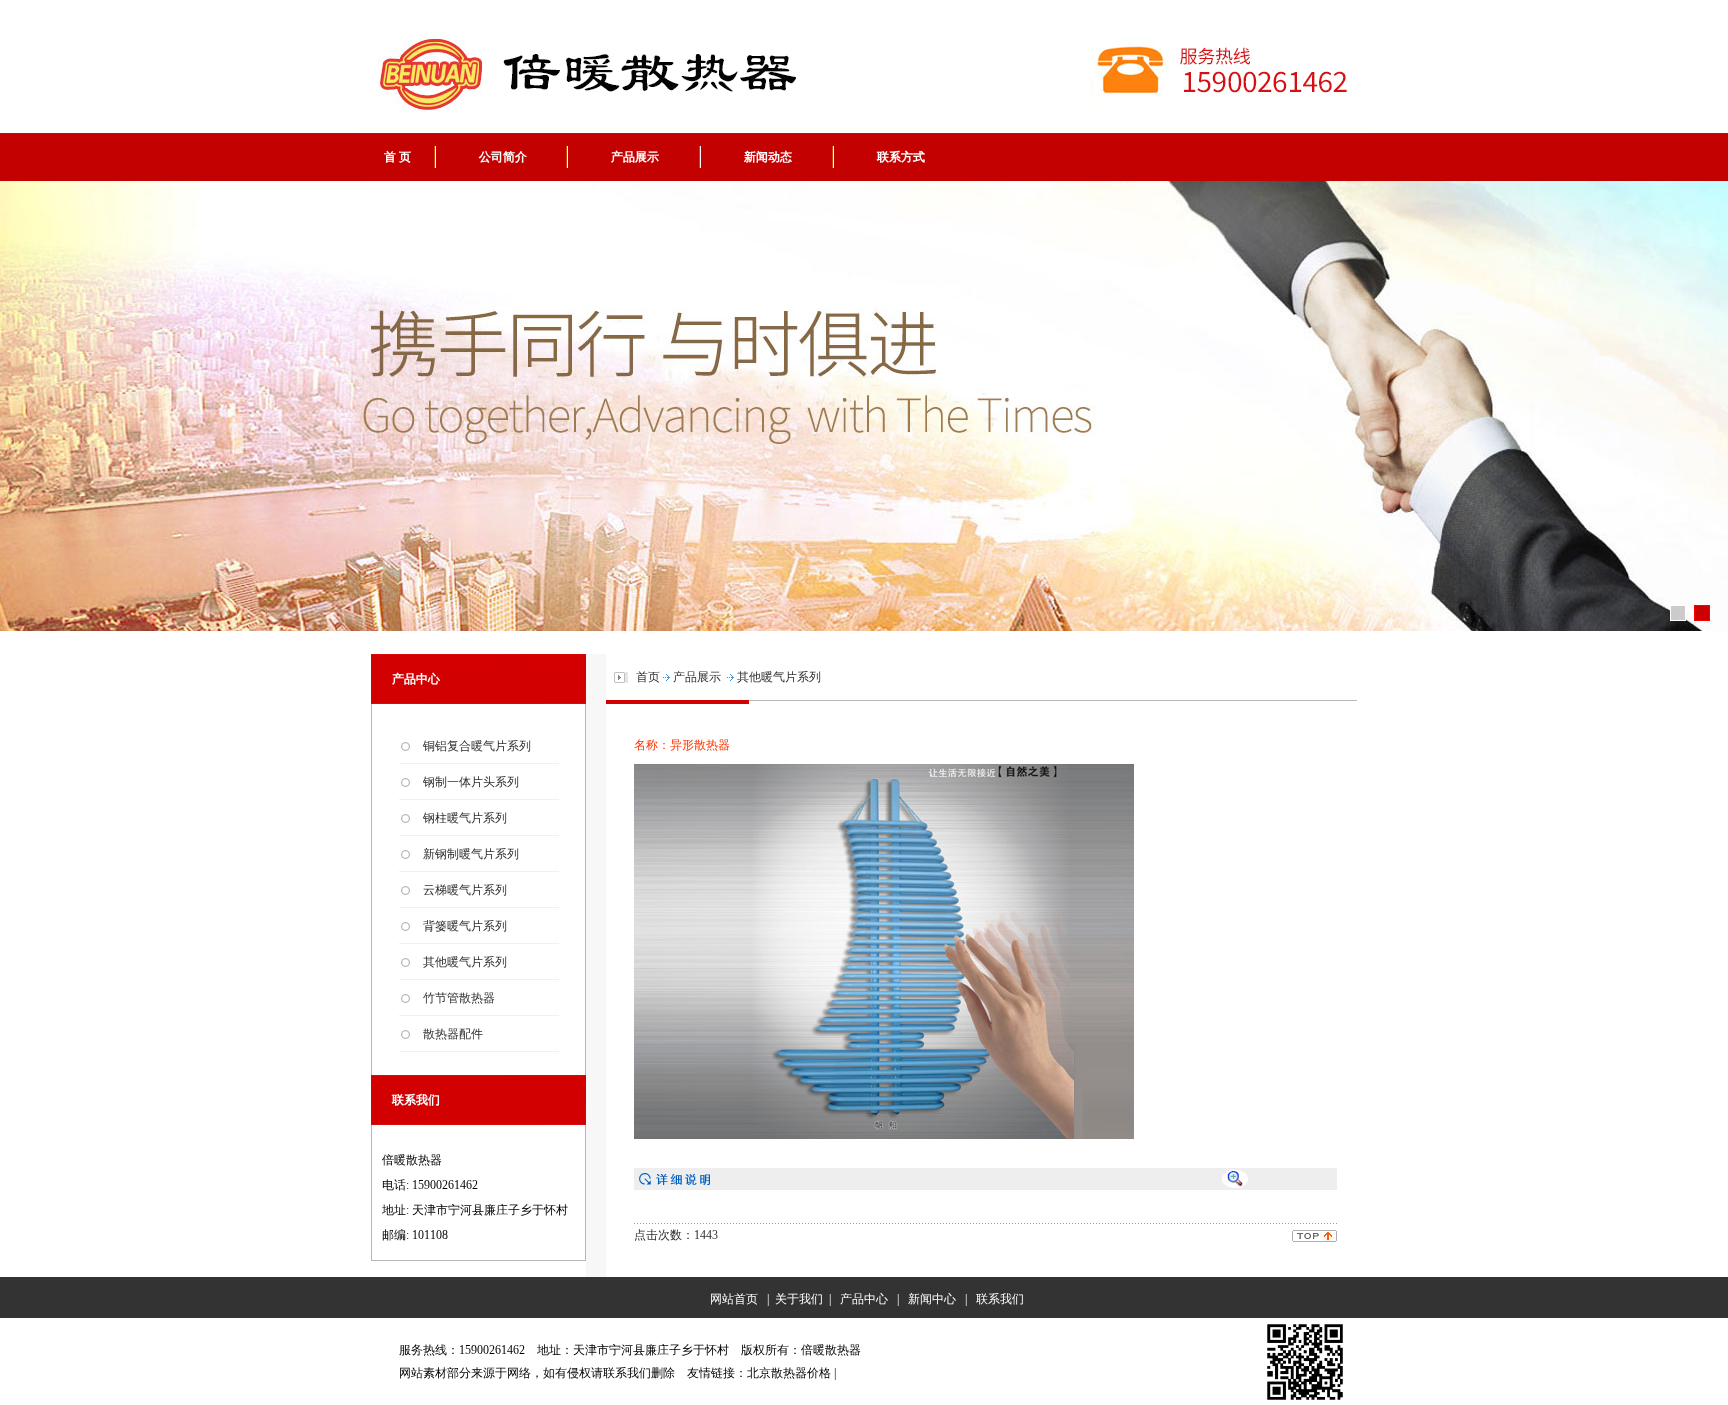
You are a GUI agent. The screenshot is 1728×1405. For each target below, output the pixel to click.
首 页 (397, 157)
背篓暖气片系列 (465, 926)
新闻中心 (932, 1299)
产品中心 (864, 1299)
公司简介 (503, 157)
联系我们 (1000, 1299)
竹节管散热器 (459, 998)
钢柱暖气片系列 (465, 818)
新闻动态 (768, 157)
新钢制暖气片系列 (471, 854)
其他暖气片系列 (465, 962)
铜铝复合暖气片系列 (477, 746)
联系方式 (901, 157)
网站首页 (731, 1299)
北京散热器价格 (789, 1373)
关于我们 (799, 1299)
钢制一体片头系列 (471, 782)
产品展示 (635, 157)
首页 (648, 677)
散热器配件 (453, 1034)
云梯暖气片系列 (465, 890)
